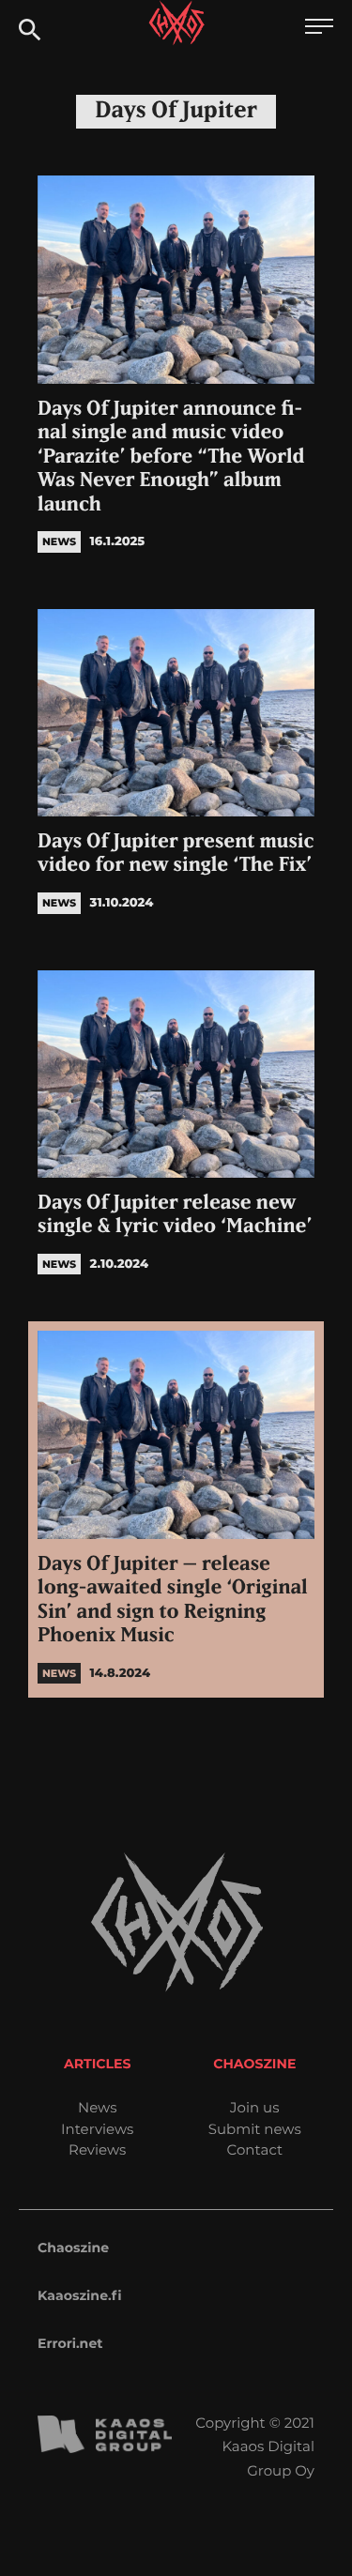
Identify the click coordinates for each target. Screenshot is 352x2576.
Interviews (97, 2129)
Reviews (97, 2149)
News (98, 2107)
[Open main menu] (319, 29)
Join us (254, 2107)
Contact (254, 2149)
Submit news (255, 2129)
